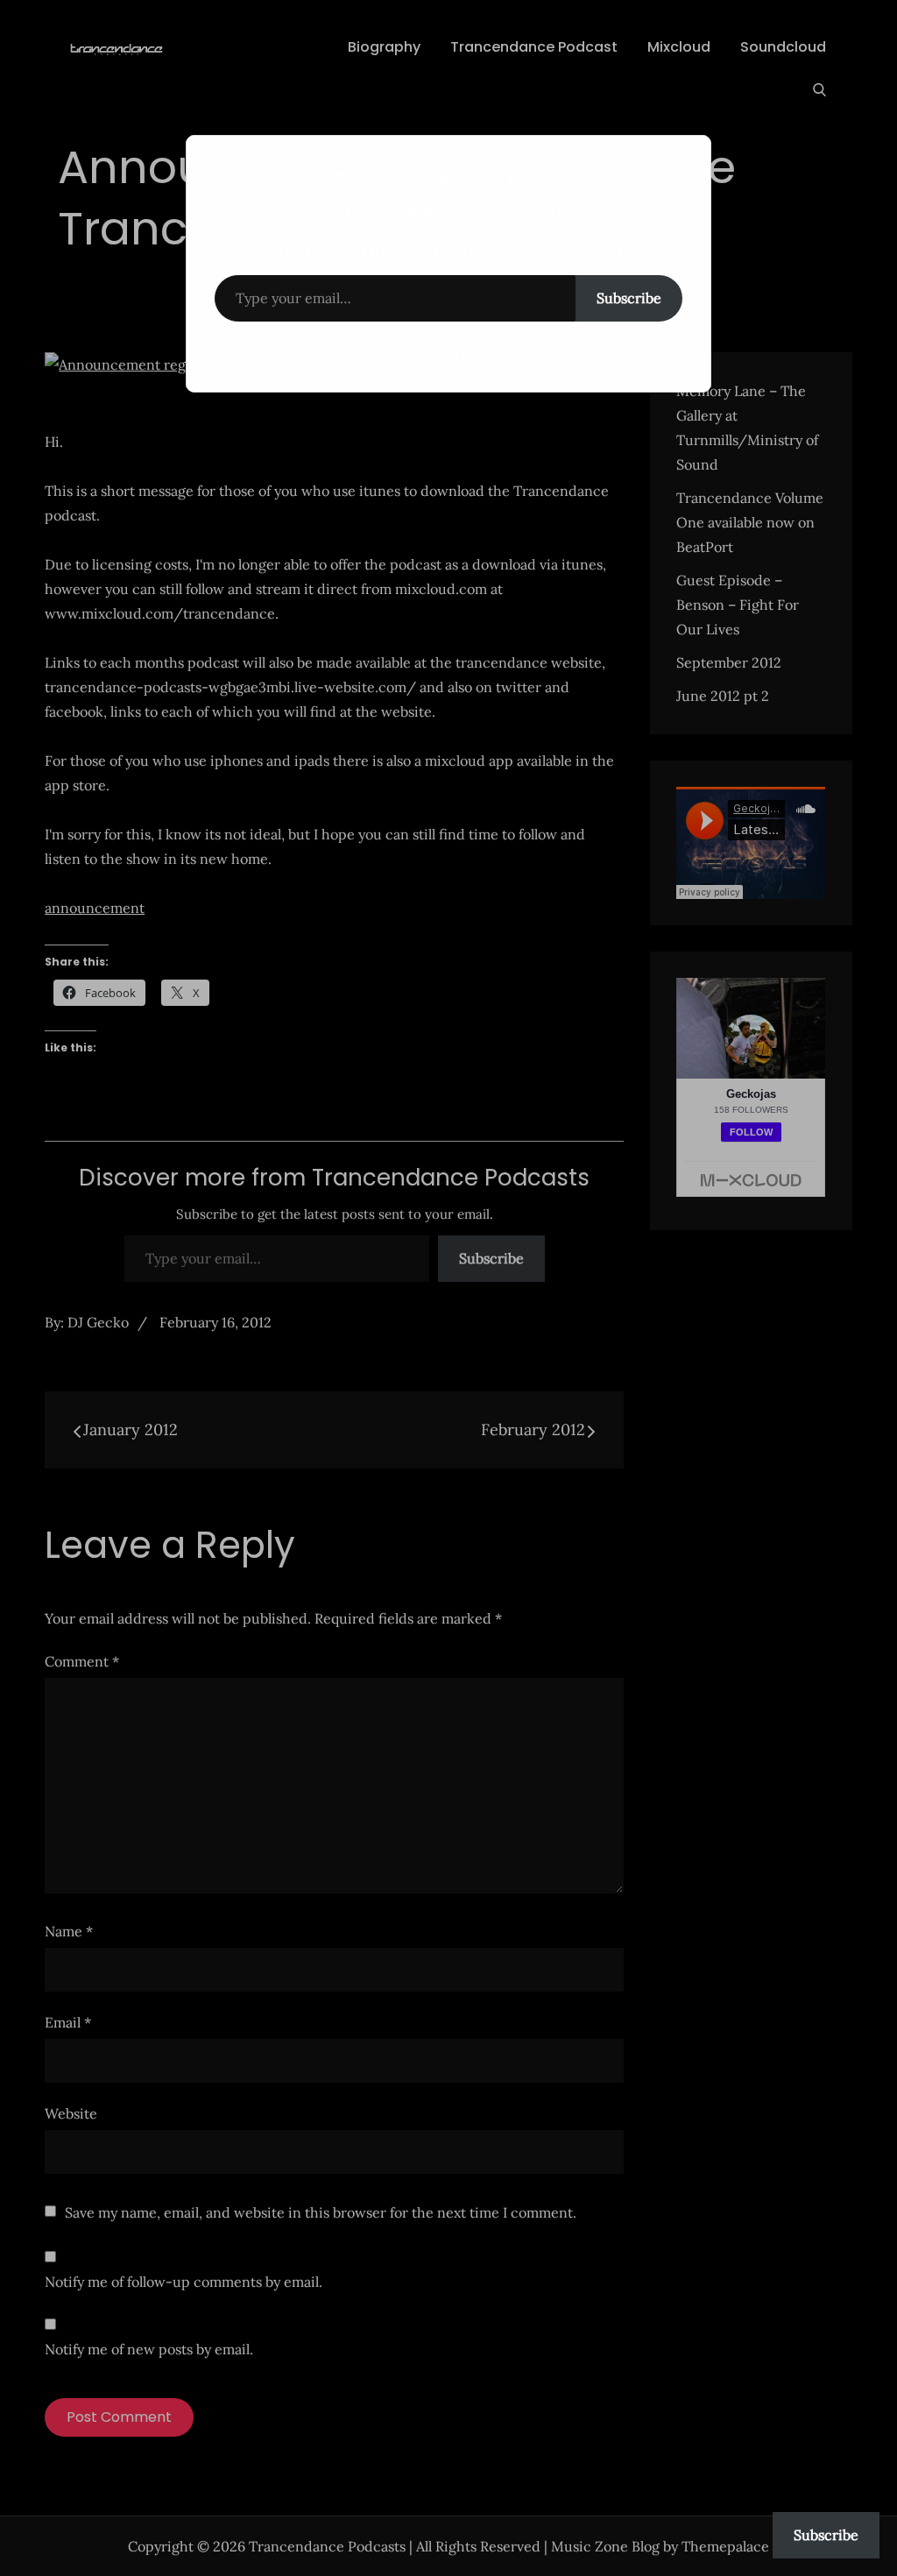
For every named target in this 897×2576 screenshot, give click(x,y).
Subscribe (629, 298)
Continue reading (449, 351)
